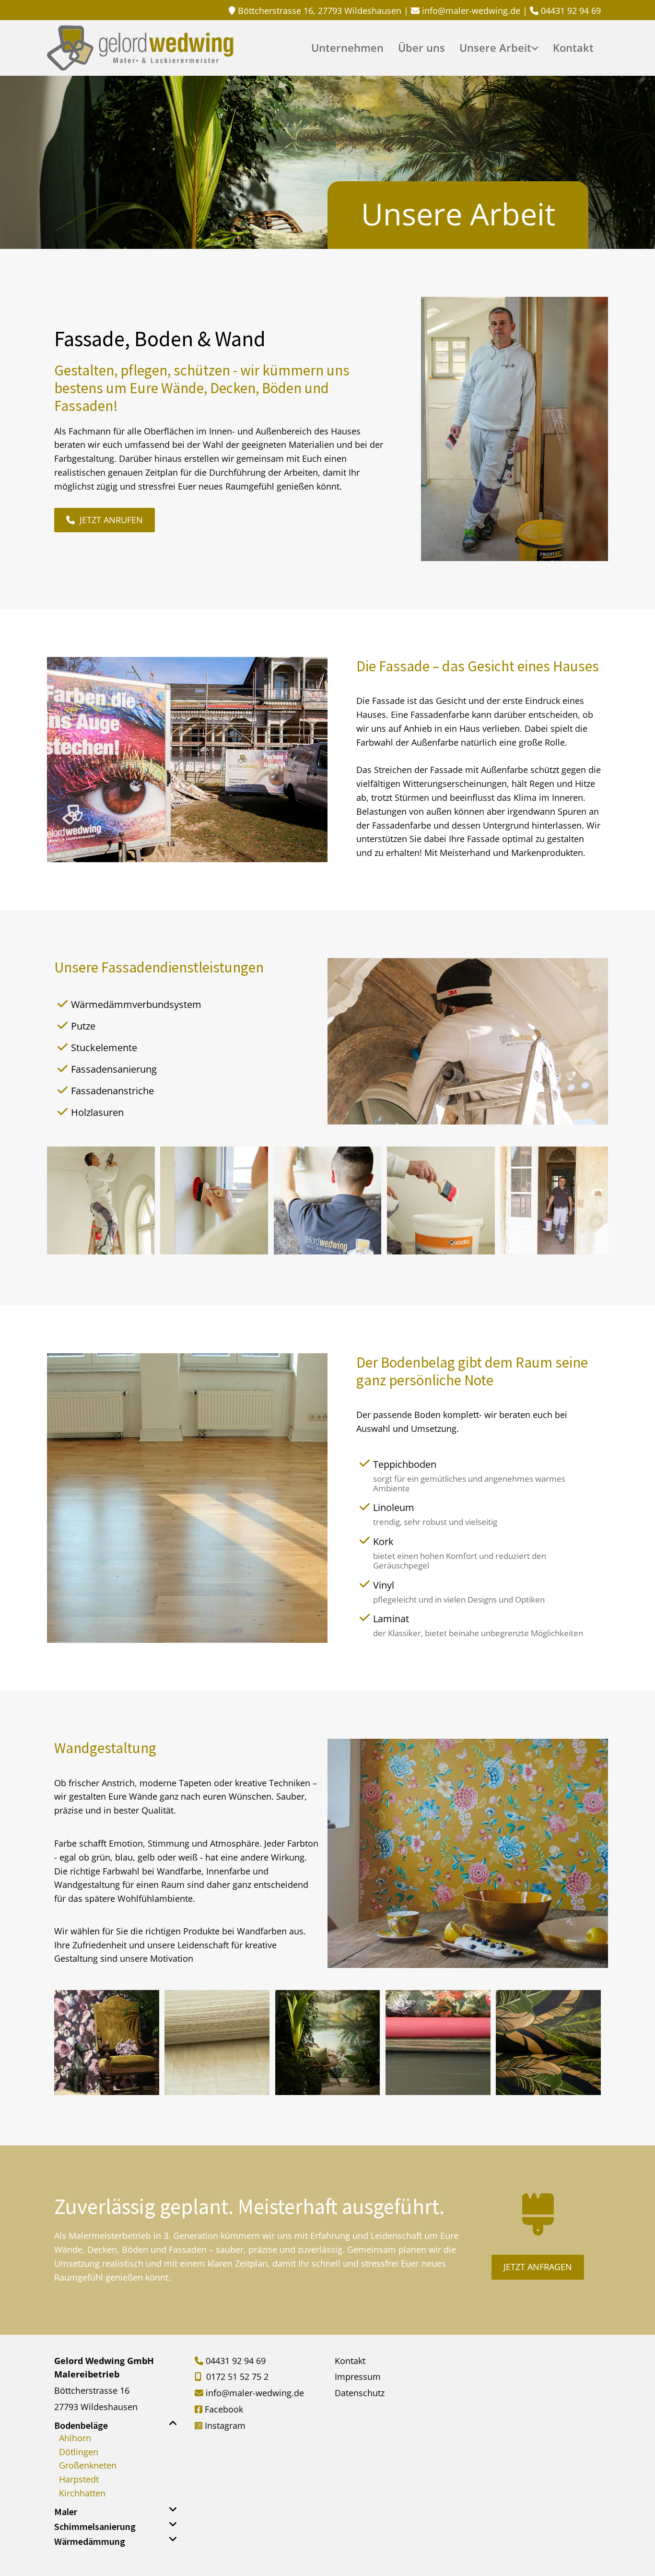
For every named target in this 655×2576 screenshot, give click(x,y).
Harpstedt (79, 2479)
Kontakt (573, 49)
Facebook (224, 2409)
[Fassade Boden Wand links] (536, 52)
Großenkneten (88, 2465)
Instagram (225, 2425)
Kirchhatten (82, 2493)
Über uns (421, 49)
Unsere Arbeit (495, 49)
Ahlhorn (75, 2438)
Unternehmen (347, 49)
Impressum (358, 2377)
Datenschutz (360, 2393)
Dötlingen (79, 2452)
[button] (105, 520)
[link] (499, 52)
